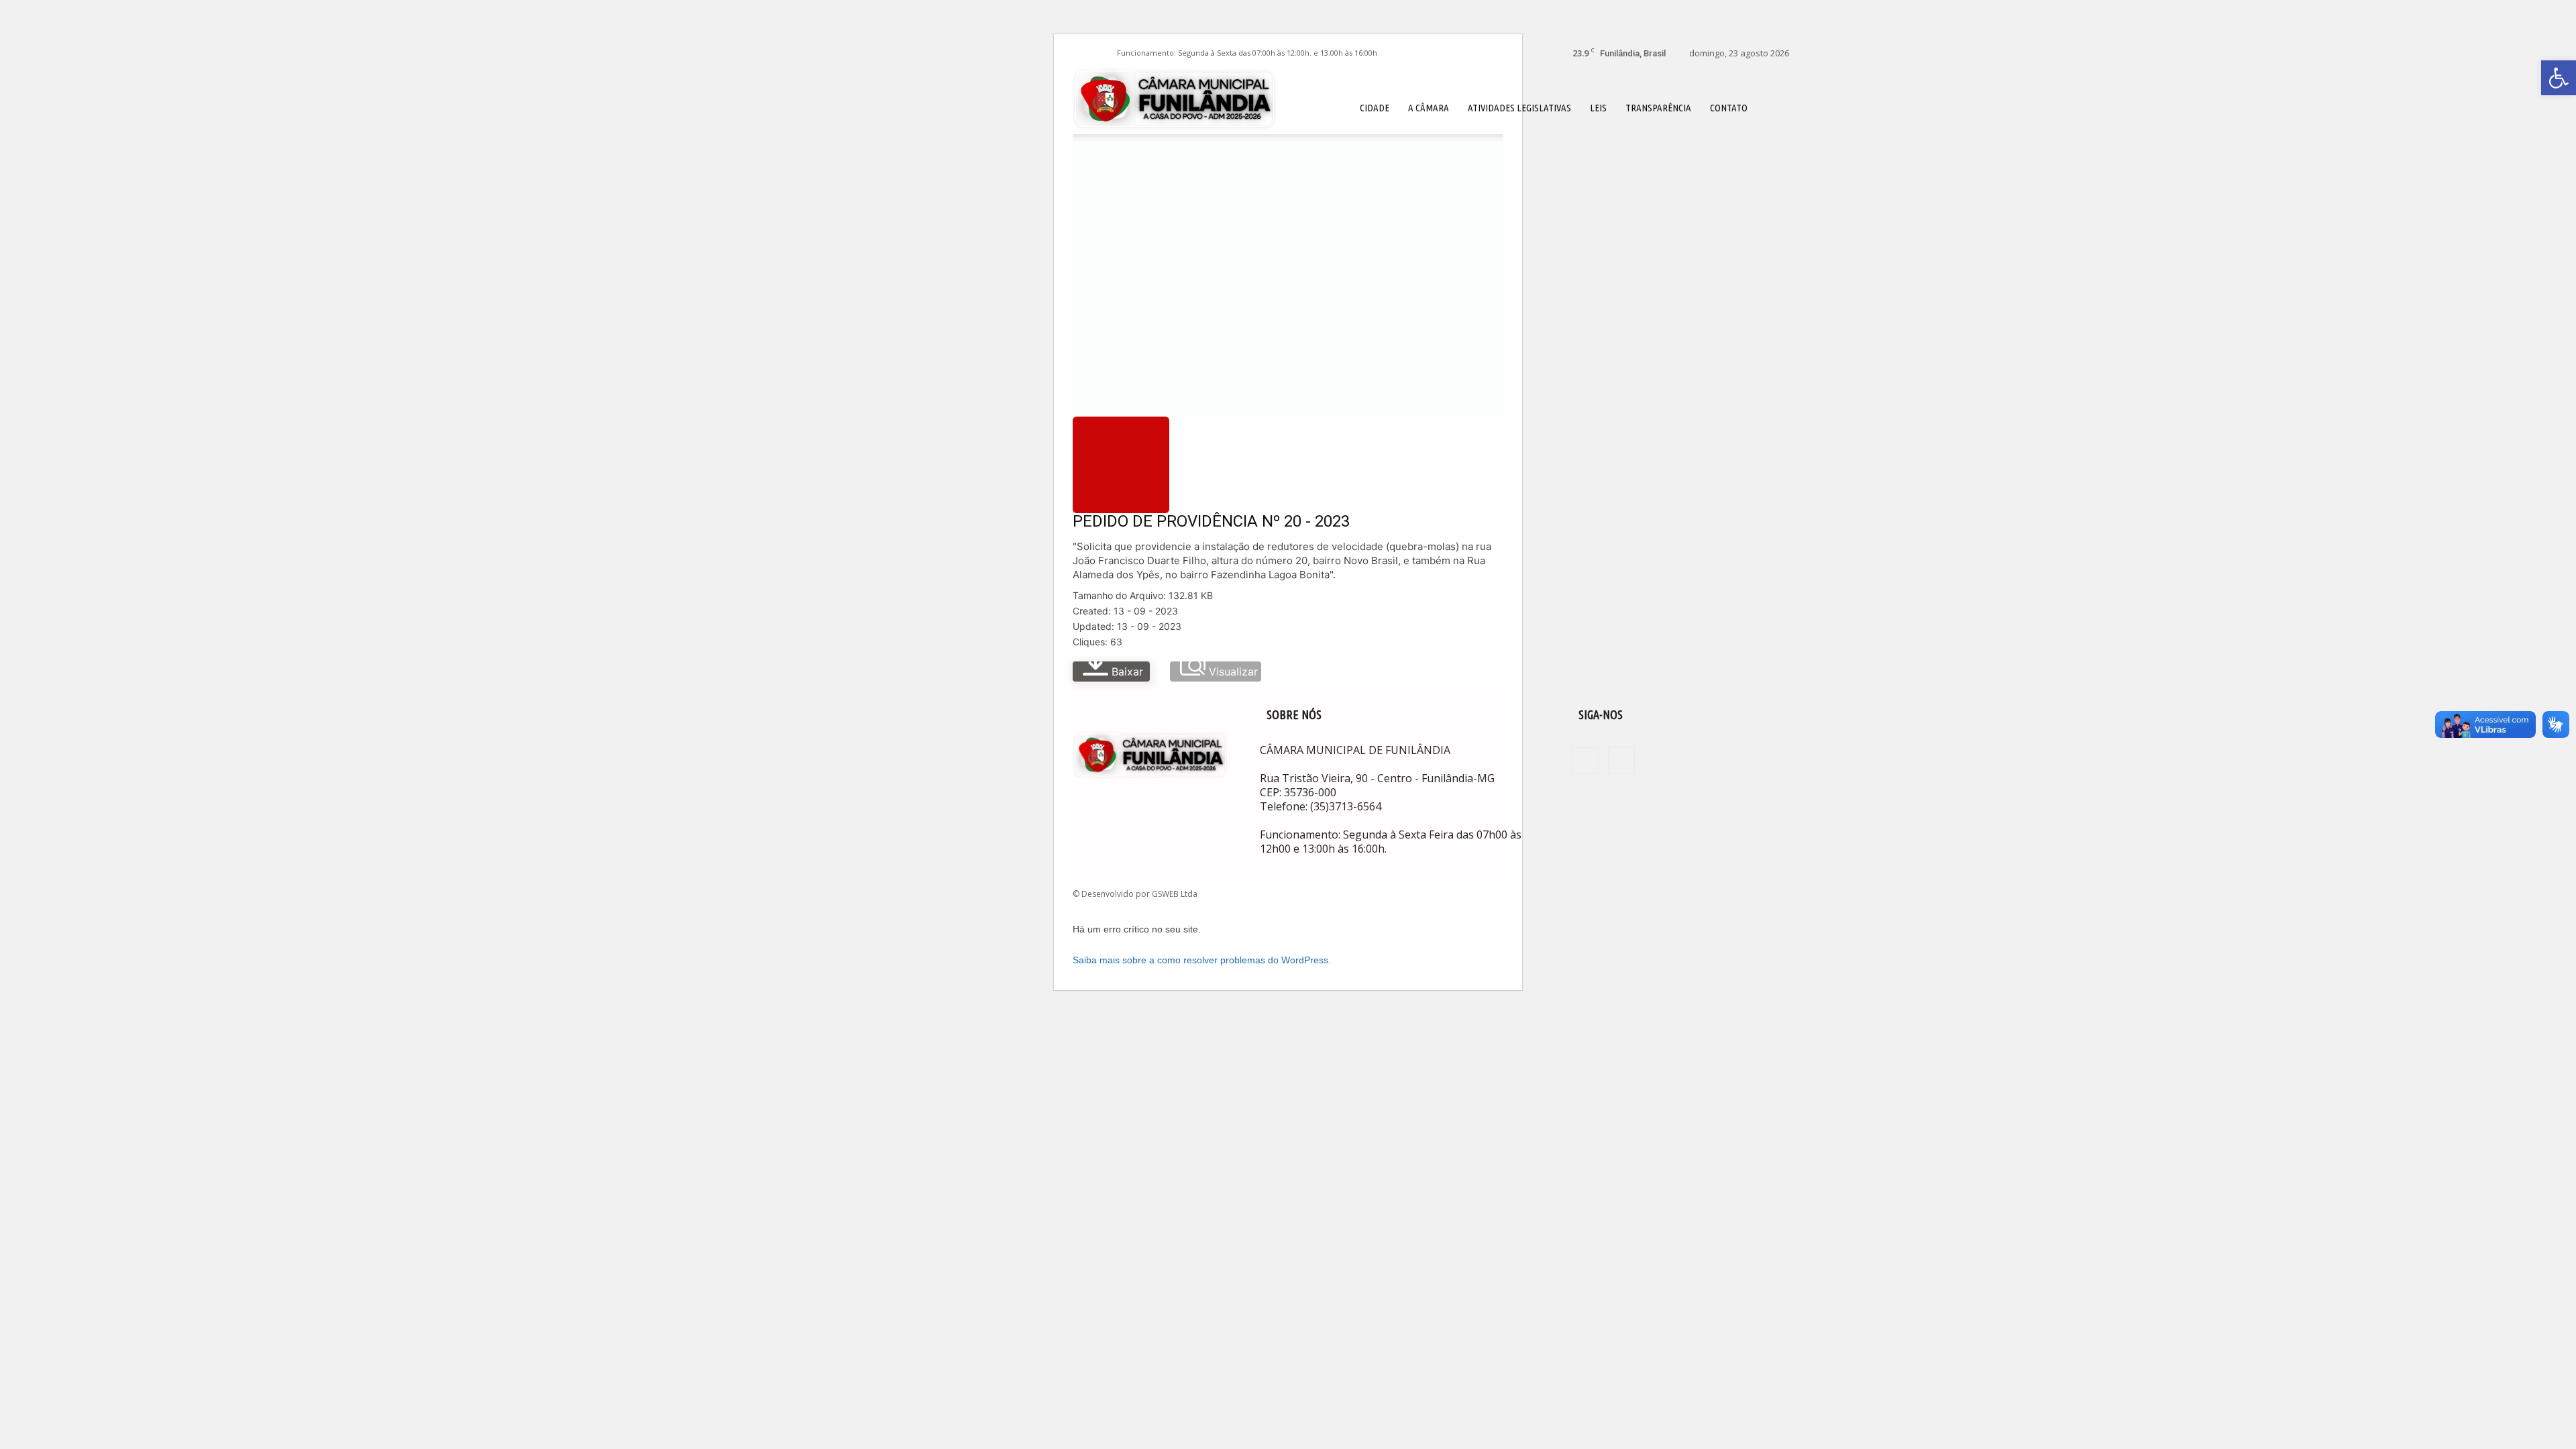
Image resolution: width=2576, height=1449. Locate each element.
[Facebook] (1083, 53)
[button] (1773, 107)
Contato (1729, 108)
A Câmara (1429, 108)
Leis (1598, 108)
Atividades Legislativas (1519, 108)
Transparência (1658, 108)
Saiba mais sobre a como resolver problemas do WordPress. (1202, 960)
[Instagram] (1105, 53)
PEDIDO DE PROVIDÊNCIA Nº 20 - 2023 (1211, 521)
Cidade (1375, 108)
